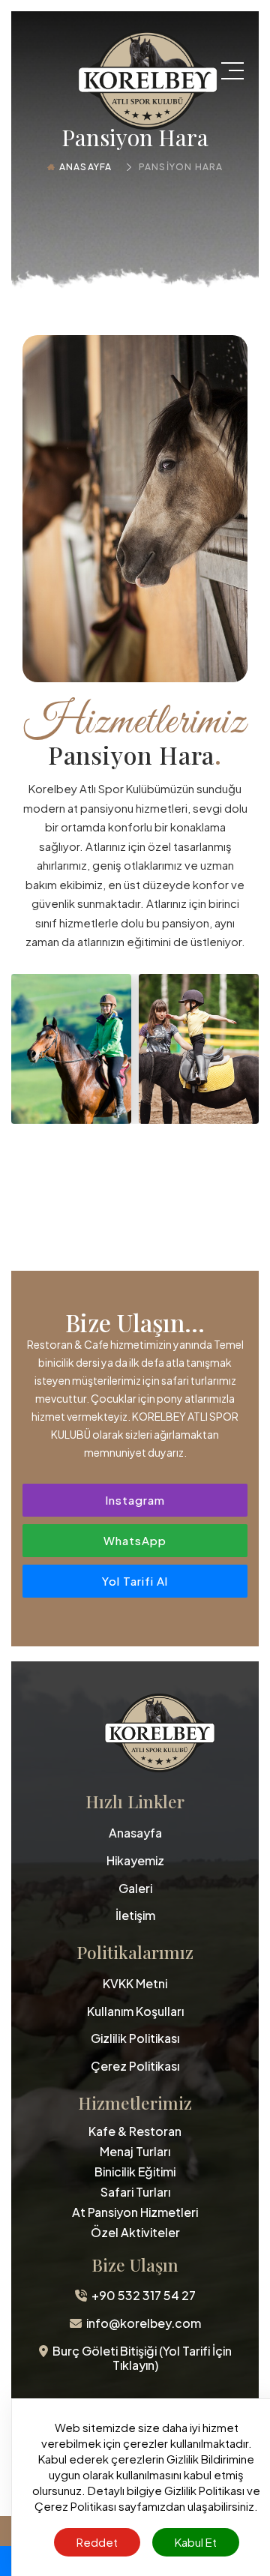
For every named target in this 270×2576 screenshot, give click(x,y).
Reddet (97, 2542)
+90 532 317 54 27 (141, 2296)
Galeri (135, 1889)
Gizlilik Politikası (135, 2039)
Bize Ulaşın (135, 2265)
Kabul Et (196, 2542)
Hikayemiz (135, 1861)
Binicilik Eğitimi (135, 2172)
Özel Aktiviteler (135, 2232)
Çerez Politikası (135, 2067)
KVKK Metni (135, 1984)
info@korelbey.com (141, 2324)
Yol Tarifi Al (135, 1581)
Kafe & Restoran (135, 2131)
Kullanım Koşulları (135, 2012)
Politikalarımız (135, 1953)
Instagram (135, 1500)
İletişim (135, 1916)
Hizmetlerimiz (135, 2103)
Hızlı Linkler (135, 1802)
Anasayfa (86, 167)
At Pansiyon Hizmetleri (135, 2212)
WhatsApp (135, 1540)
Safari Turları (135, 2192)
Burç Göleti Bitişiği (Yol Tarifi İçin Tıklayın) (140, 2359)
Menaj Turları (135, 2151)
